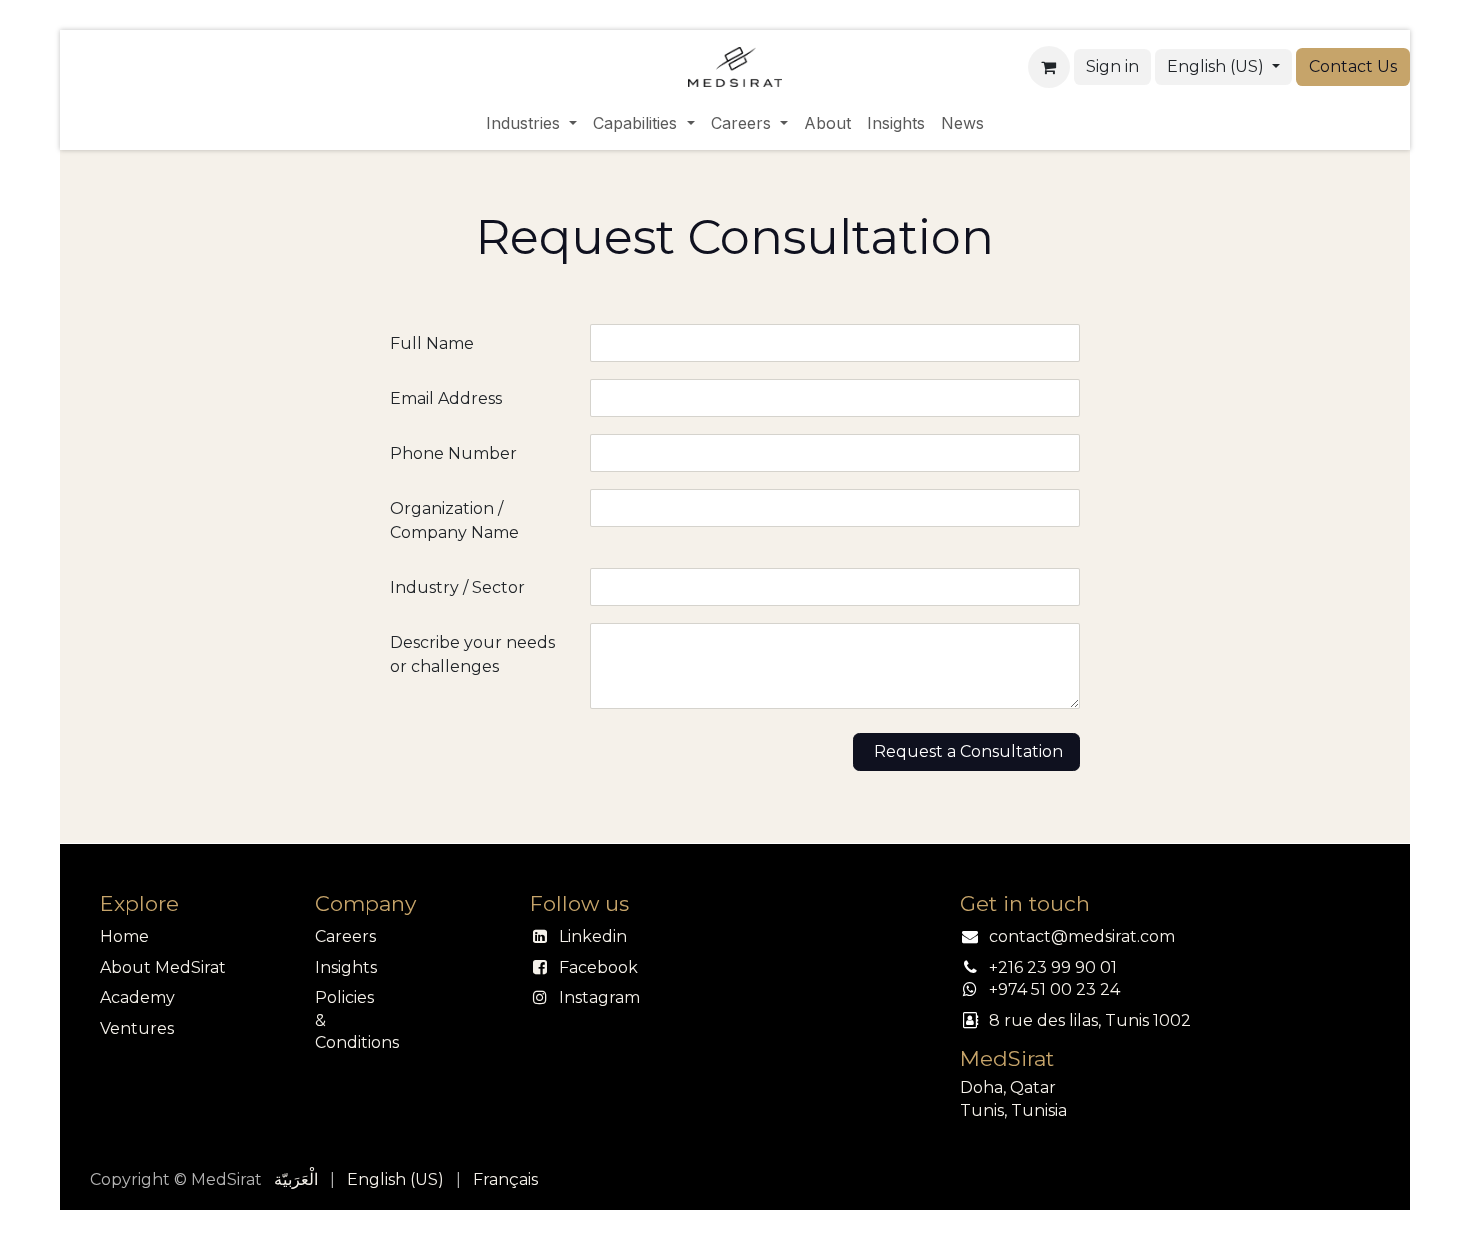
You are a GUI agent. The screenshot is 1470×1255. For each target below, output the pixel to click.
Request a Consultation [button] (966, 751)
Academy (137, 997)
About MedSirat (163, 967)
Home (124, 936)
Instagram (599, 997)
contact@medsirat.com (1082, 936)
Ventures (137, 1028)
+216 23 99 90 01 (1053, 967)
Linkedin (593, 936)
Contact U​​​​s (1353, 66)
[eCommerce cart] (1049, 67)
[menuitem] (531, 123)
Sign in (1112, 66)
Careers (345, 936)
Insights (346, 967)
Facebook (598, 967)
